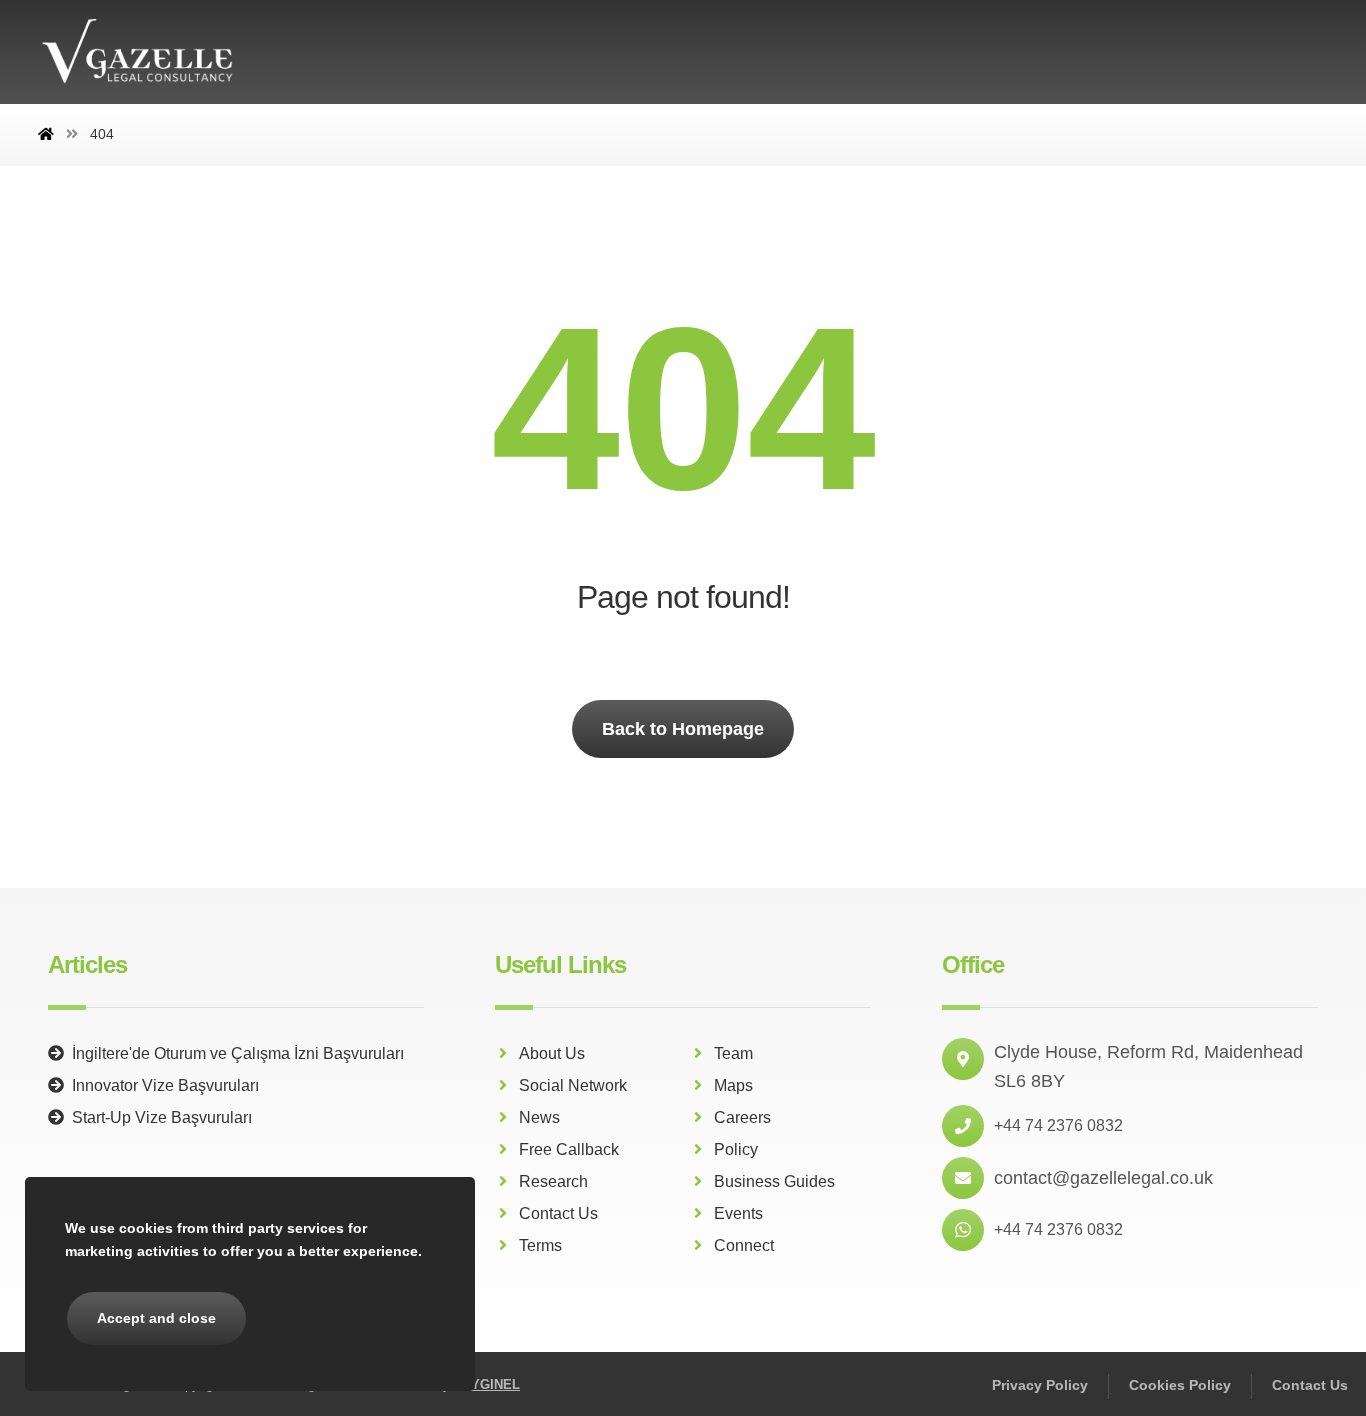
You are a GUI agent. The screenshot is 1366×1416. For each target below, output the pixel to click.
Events (738, 1213)
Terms (540, 1245)
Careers (742, 1117)
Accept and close (156, 1318)
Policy (736, 1149)
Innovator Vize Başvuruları (165, 1085)
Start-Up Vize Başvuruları (162, 1117)
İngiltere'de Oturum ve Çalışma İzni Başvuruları (238, 1053)
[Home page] (46, 134)
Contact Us (558, 1213)
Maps (733, 1085)
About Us (552, 1053)
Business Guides (774, 1181)
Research (553, 1181)
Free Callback (569, 1149)
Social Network (573, 1085)
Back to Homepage (683, 729)
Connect (744, 1245)
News (539, 1117)
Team (733, 1053)
